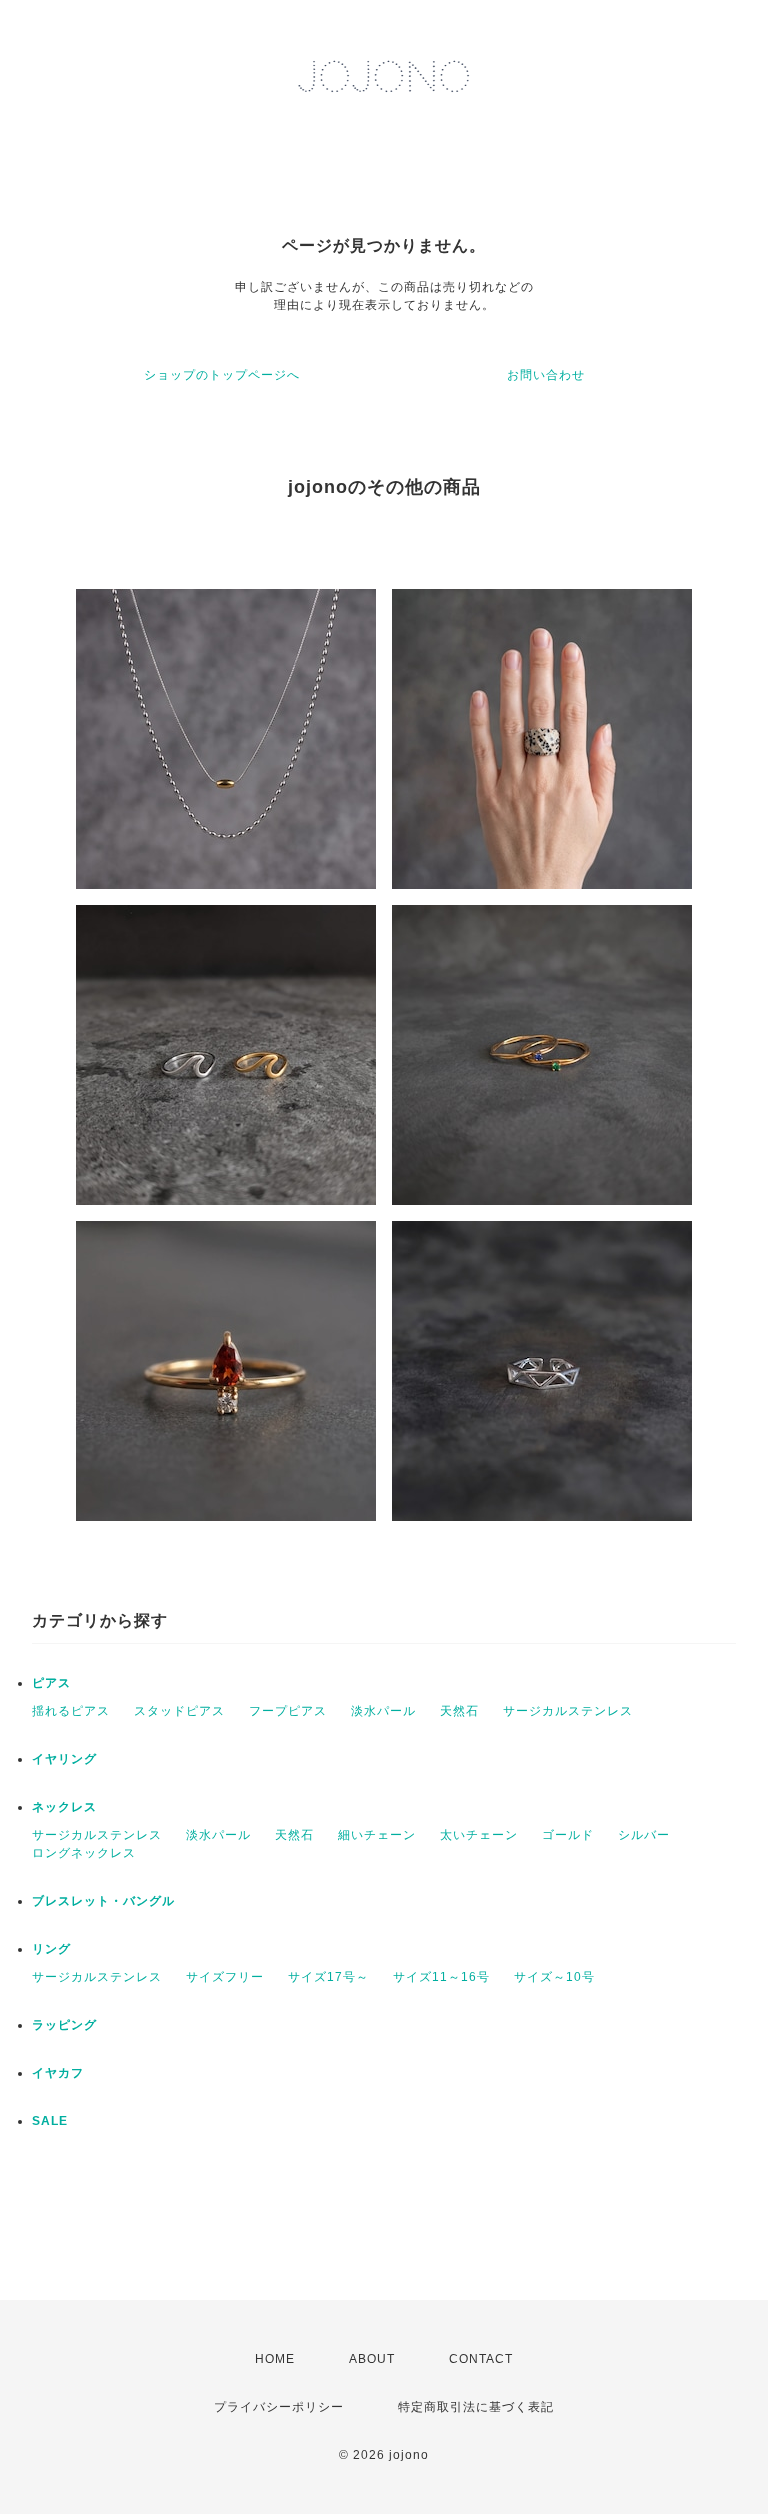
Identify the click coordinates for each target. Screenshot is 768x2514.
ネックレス (64, 1807)
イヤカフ (58, 2073)
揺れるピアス (71, 1711)
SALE (50, 2121)
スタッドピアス (179, 1711)
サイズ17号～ (328, 1977)
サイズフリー (225, 1977)
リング (51, 1949)
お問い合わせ (546, 375)
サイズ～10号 (554, 1977)
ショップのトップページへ (222, 375)
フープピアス (288, 1711)
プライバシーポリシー (279, 2407)
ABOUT (372, 2359)
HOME (275, 2359)
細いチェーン (377, 1835)
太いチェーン (479, 1835)
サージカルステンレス (568, 1711)
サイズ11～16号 (441, 1977)
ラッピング (64, 2025)
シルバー (644, 1835)
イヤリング (64, 1759)
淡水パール (383, 1711)
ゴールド (568, 1835)
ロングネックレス (84, 1853)
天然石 (459, 1711)
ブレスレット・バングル (103, 1901)
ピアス (51, 1683)
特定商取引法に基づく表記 (476, 2407)
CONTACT (481, 2359)
